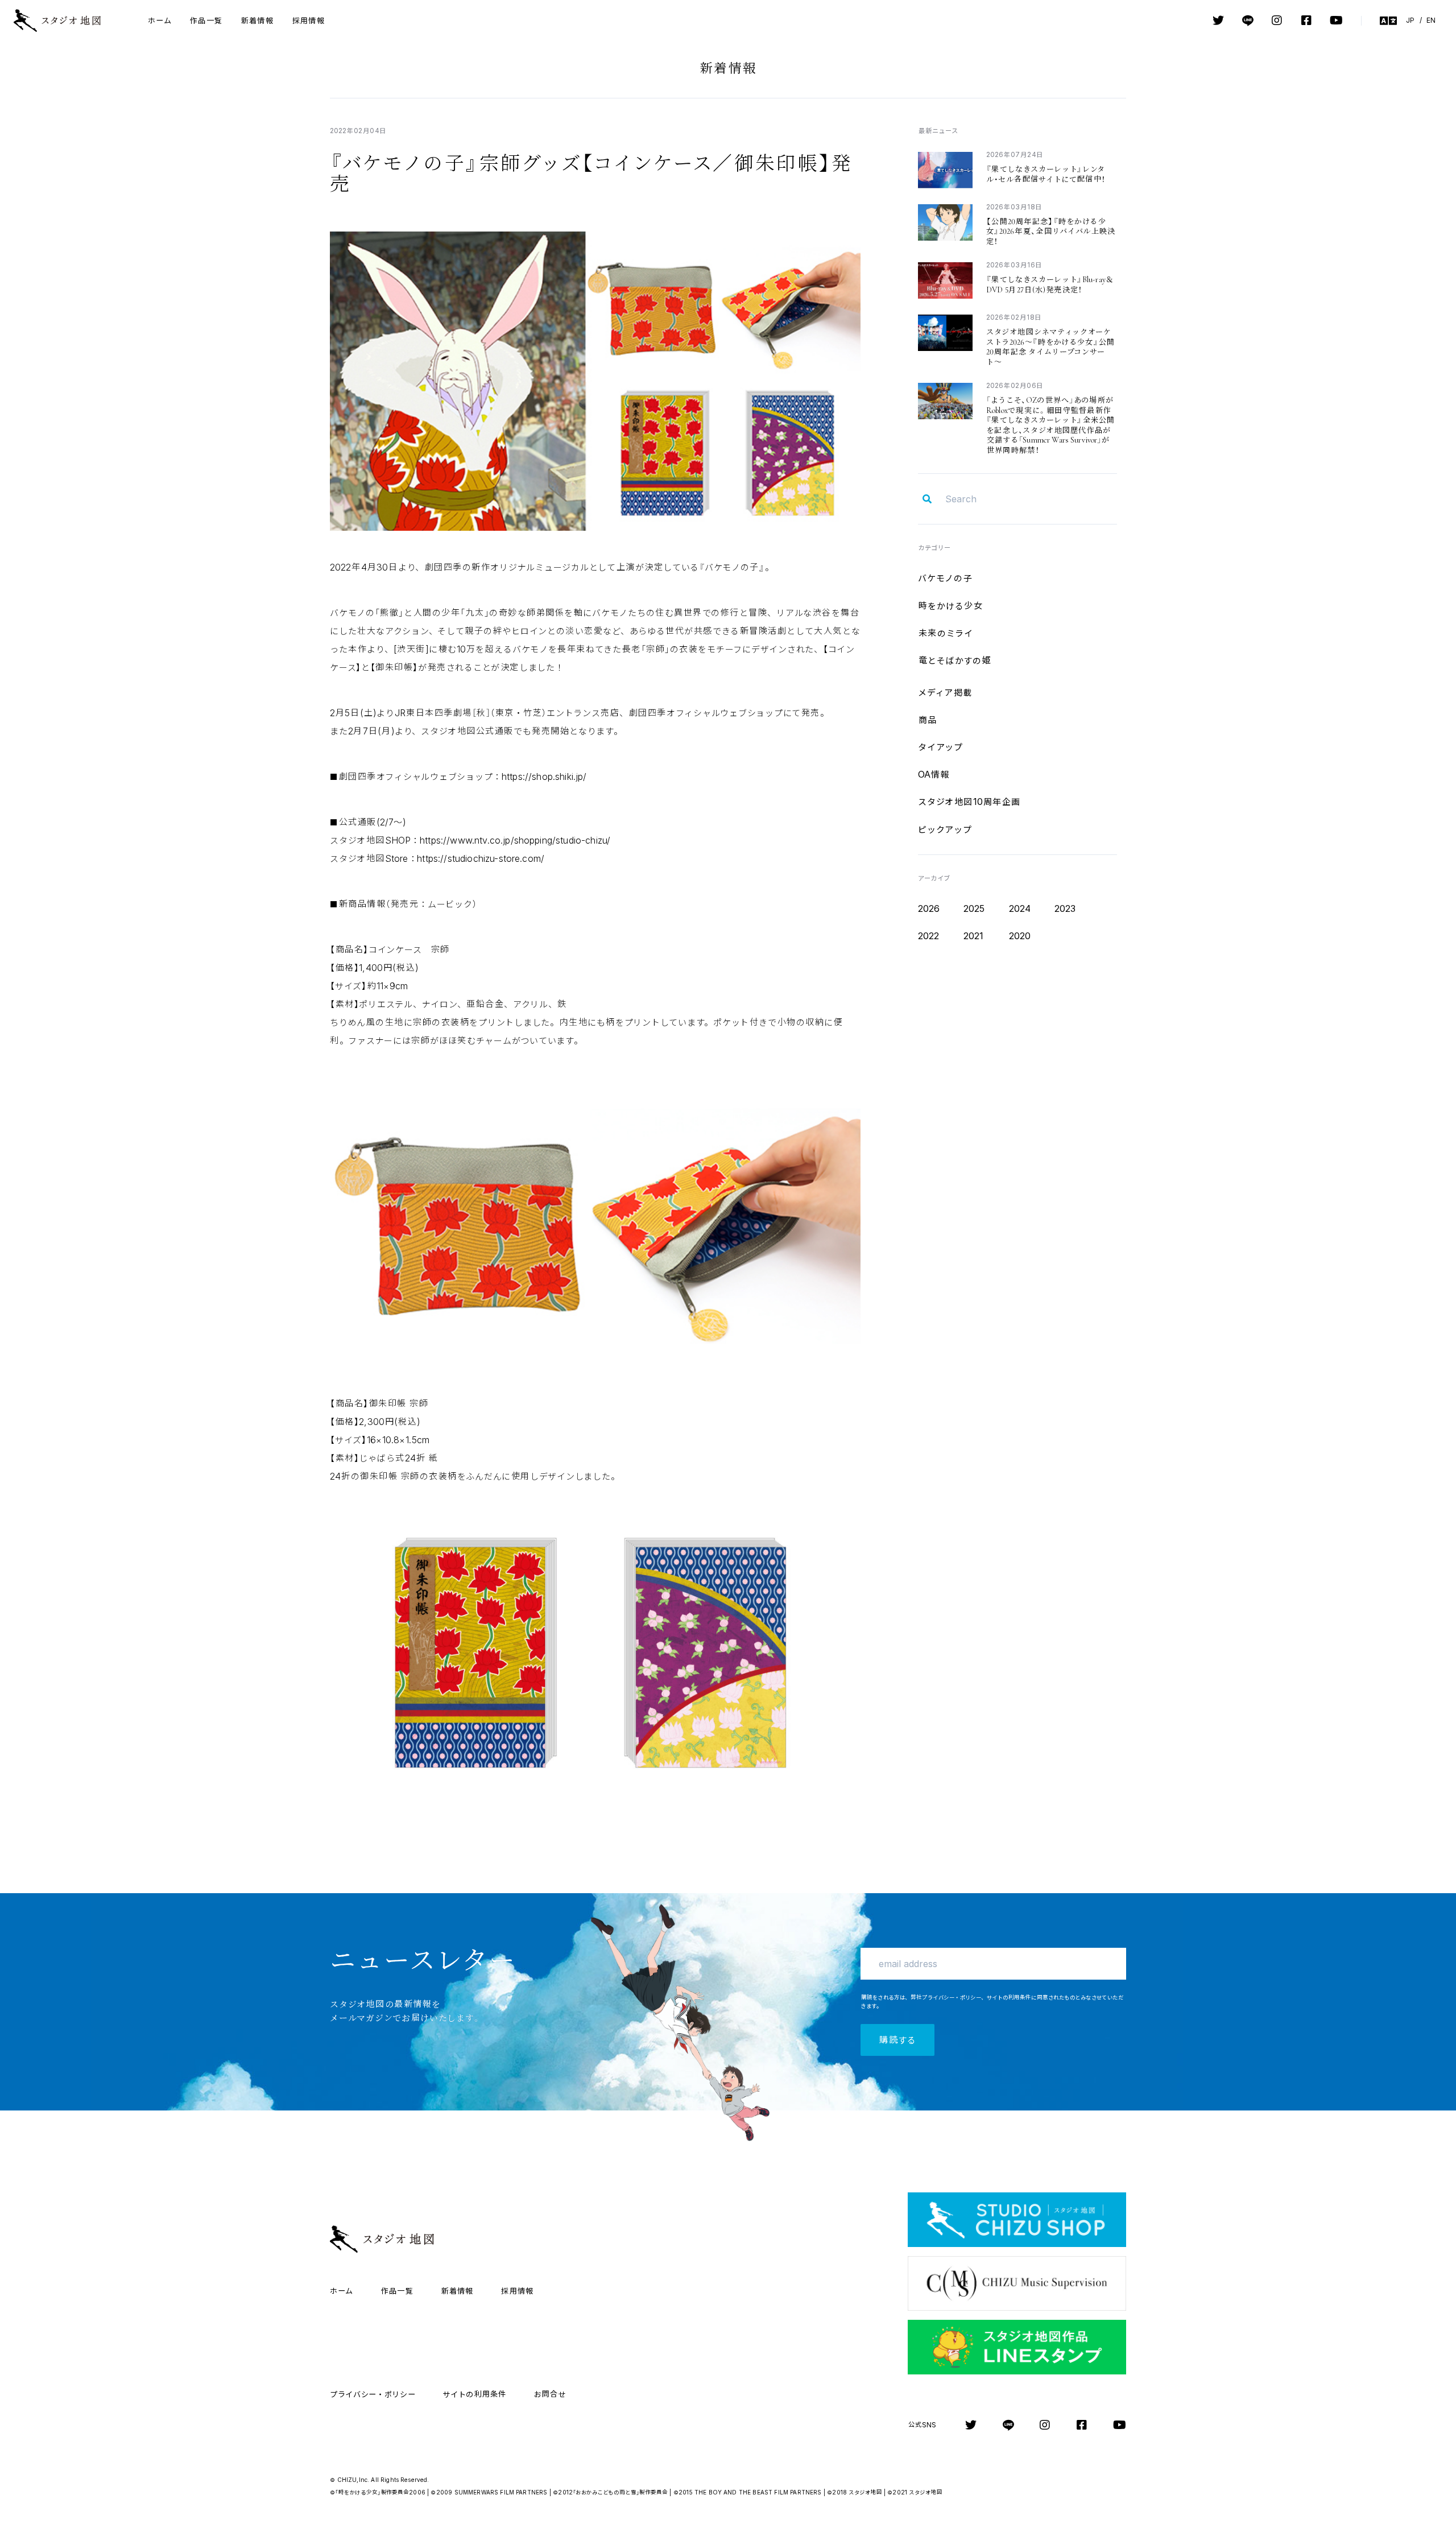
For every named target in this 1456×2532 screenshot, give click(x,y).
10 (969, 802)
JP (1410, 20)
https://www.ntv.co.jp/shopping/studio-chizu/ (515, 840)
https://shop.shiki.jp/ (544, 776)
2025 (974, 908)
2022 (929, 936)
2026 (929, 908)
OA (934, 774)
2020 (1020, 936)
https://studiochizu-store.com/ (481, 858)
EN (1431, 20)
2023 (1065, 908)
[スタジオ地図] (67, 20)
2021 (974, 936)
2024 (1020, 908)
